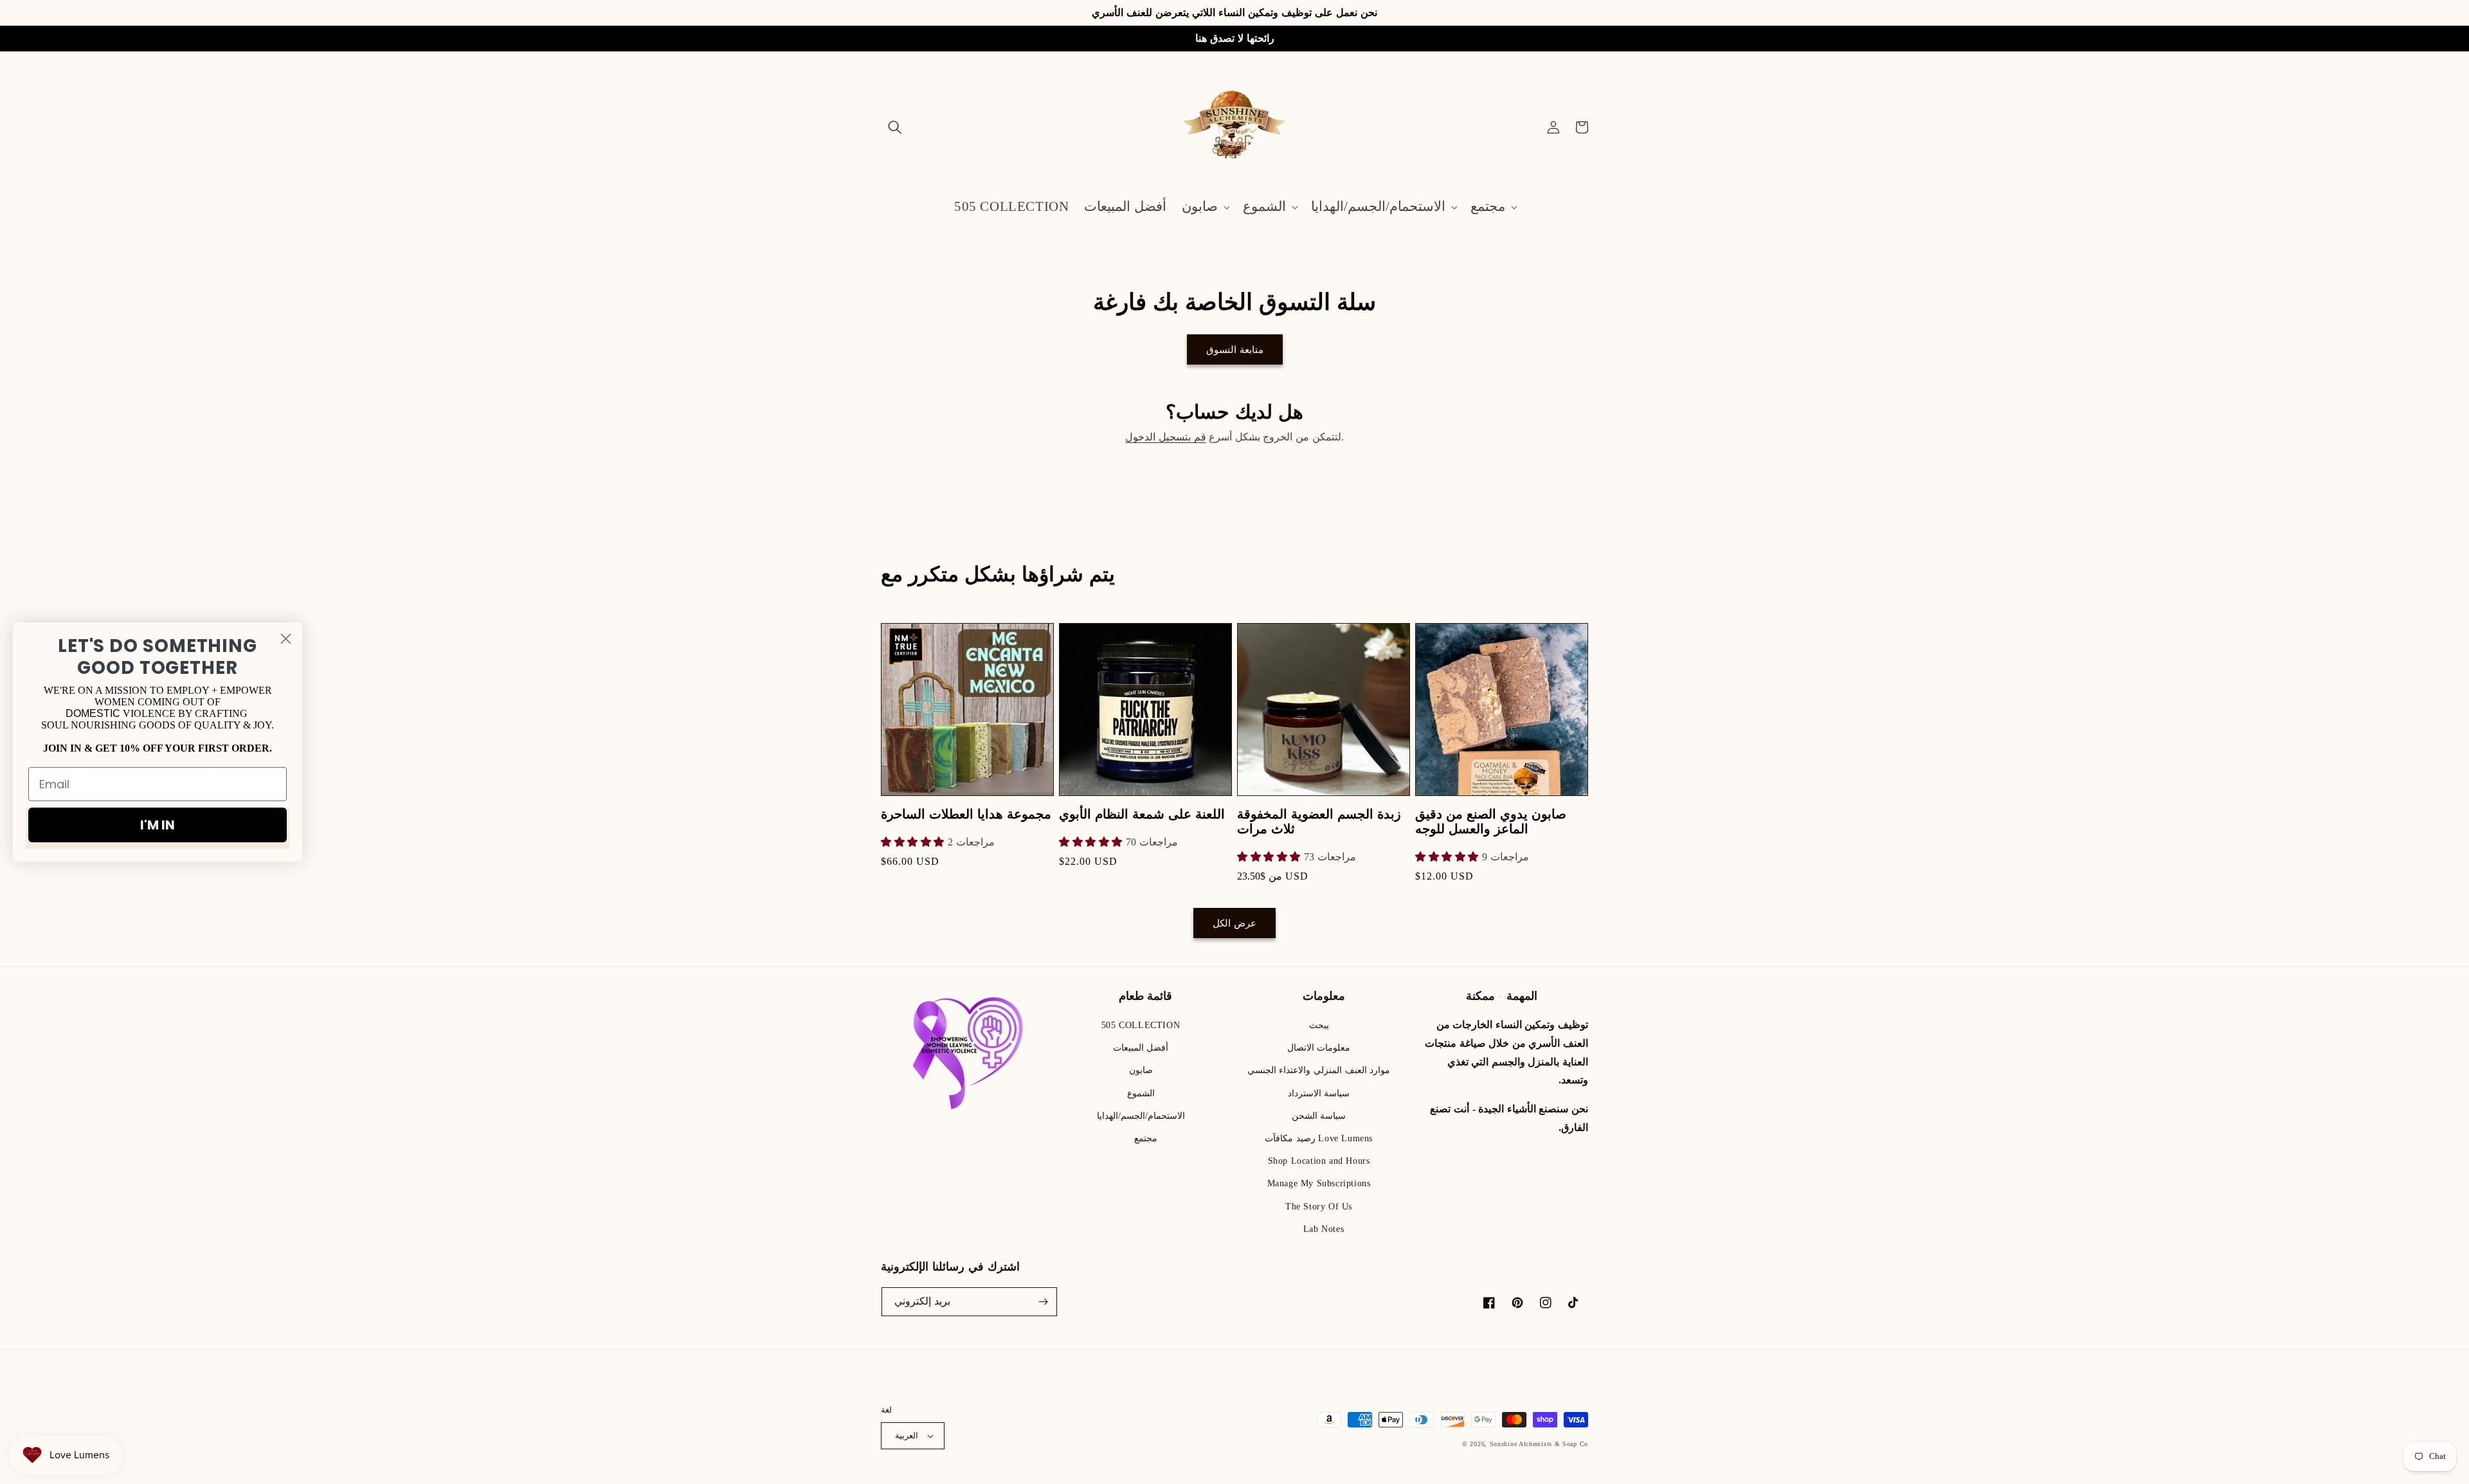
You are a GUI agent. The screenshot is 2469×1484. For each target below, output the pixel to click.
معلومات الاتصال (1319, 1048)
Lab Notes (1324, 1229)
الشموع (1141, 1093)
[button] (895, 127)
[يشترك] (1043, 1302)
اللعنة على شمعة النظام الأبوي (1142, 814)
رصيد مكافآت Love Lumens (1319, 1138)
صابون (1141, 1070)
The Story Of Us (1319, 1207)
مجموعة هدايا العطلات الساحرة (966, 814)
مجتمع (1146, 1138)
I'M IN (158, 825)
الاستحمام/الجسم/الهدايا (1141, 1116)
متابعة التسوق (1235, 350)
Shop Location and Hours (1319, 1161)
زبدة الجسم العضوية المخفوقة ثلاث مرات (1319, 822)
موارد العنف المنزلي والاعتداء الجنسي (1319, 1070)
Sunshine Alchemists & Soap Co (1539, 1444)
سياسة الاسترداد (1319, 1093)
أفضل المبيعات (1141, 1048)
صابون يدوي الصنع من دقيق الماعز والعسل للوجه (1491, 822)
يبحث (1319, 1025)
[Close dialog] (286, 639)
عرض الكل (1234, 923)
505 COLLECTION (1141, 1025)
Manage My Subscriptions (1319, 1183)
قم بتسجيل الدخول (1165, 437)
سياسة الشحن (1319, 1116)
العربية (907, 1435)
